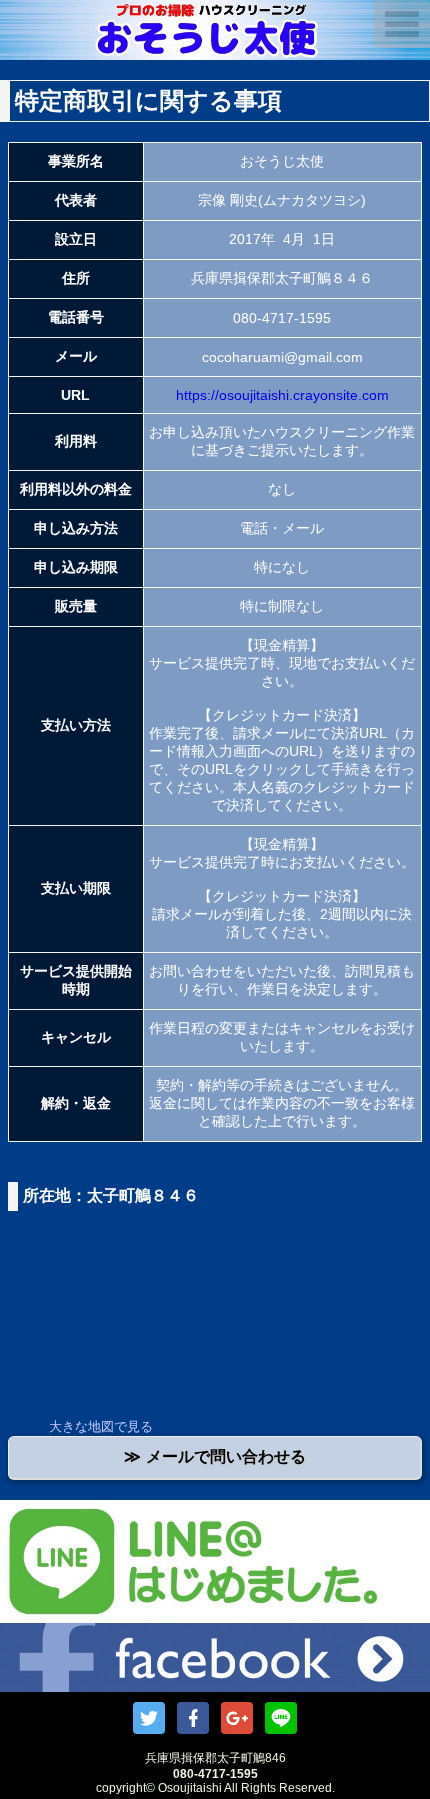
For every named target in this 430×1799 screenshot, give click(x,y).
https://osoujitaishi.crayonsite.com (282, 395)
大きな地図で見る (101, 1426)
